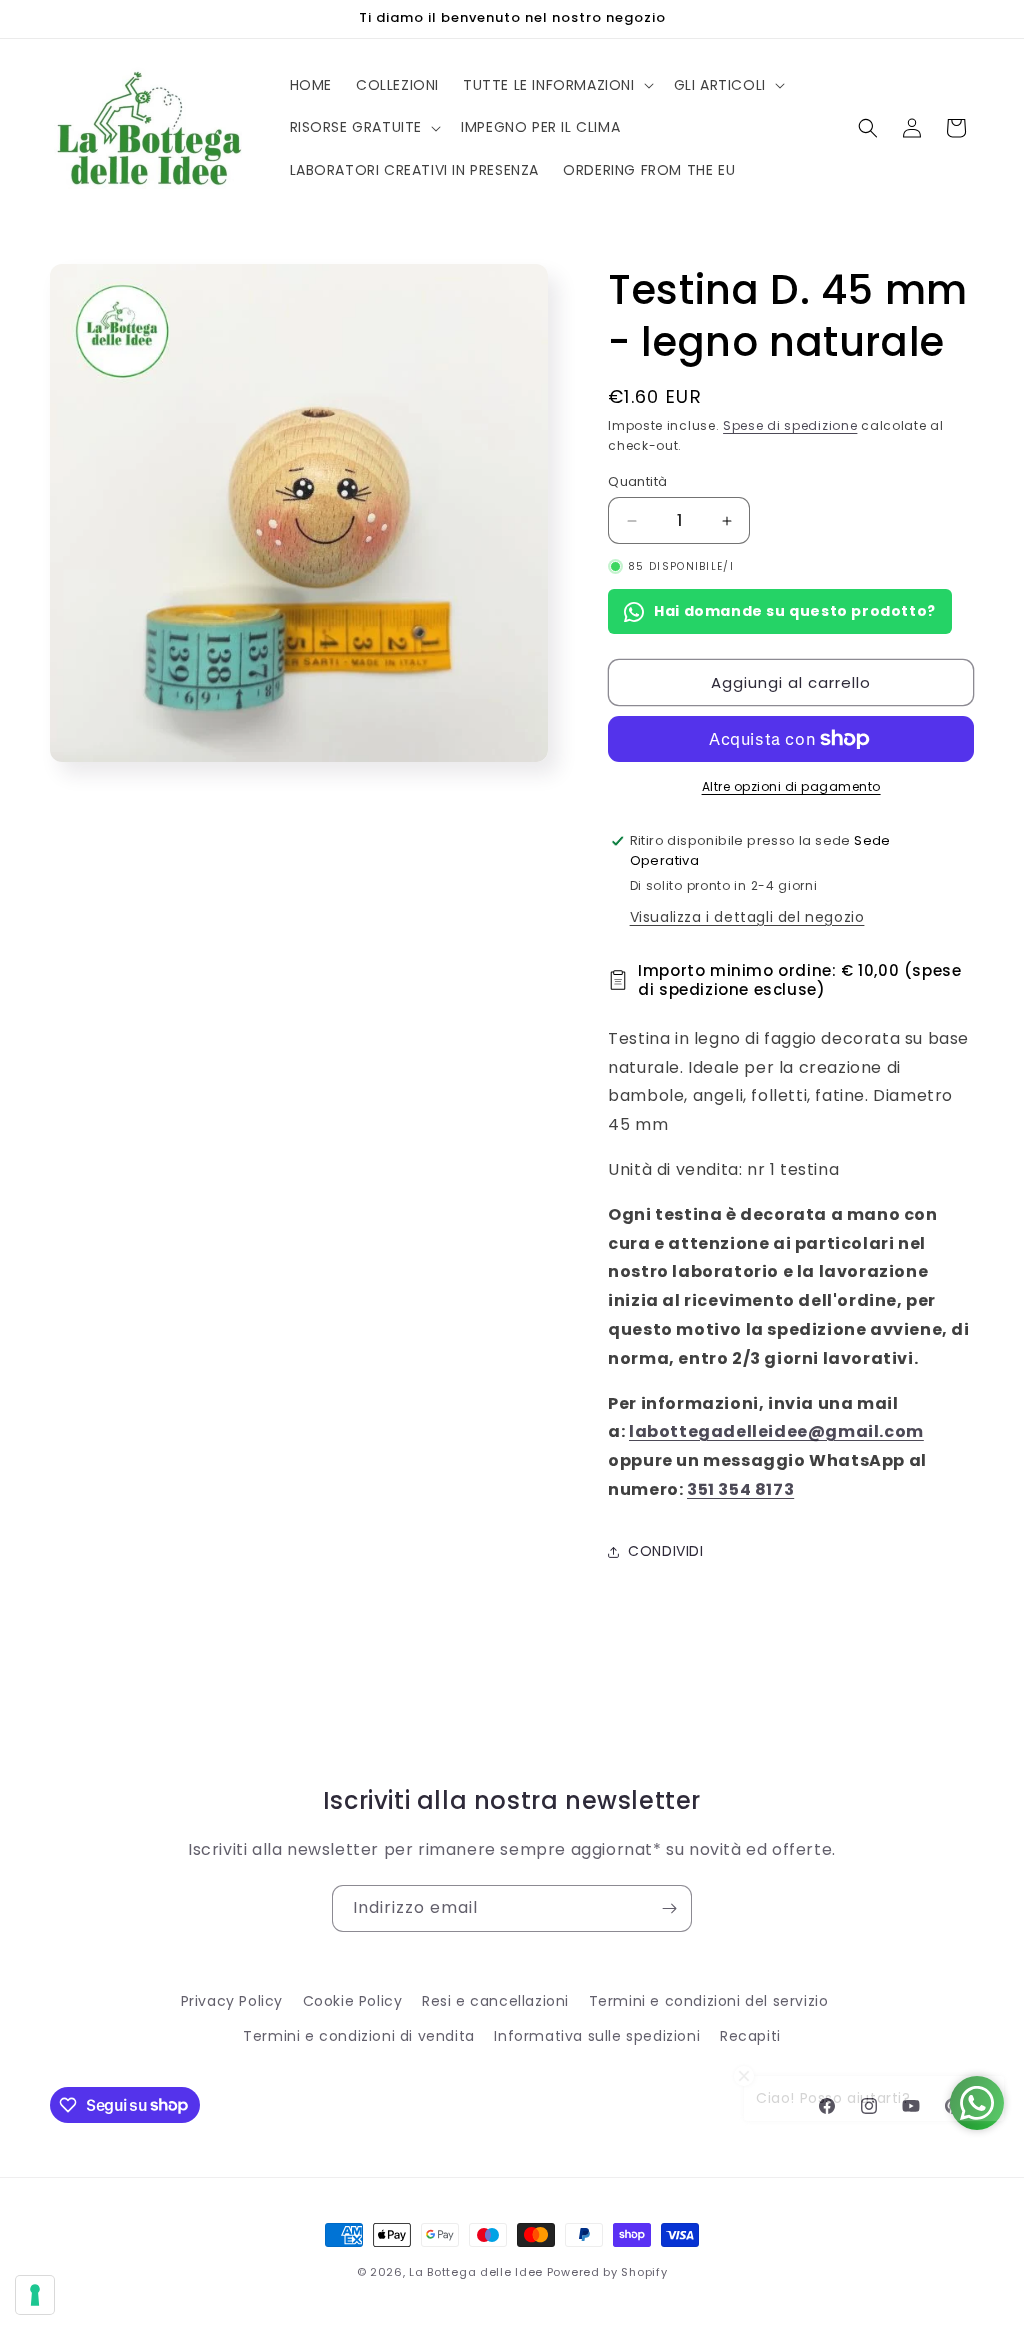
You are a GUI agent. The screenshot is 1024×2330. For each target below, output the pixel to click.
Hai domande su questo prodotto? (795, 611)
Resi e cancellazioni (495, 2001)
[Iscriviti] (669, 1908)
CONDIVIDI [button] (665, 1551)
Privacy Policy (232, 2001)
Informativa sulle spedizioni (597, 2036)
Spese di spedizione (790, 425)
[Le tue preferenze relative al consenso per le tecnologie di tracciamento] (35, 2295)
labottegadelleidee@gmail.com (776, 1431)
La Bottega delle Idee (476, 2272)
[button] (556, 85)
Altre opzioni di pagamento (791, 786)
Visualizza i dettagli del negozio (747, 917)
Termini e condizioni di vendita (359, 2036)
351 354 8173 (740, 1489)
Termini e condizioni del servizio (709, 2001)
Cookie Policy (353, 2001)
